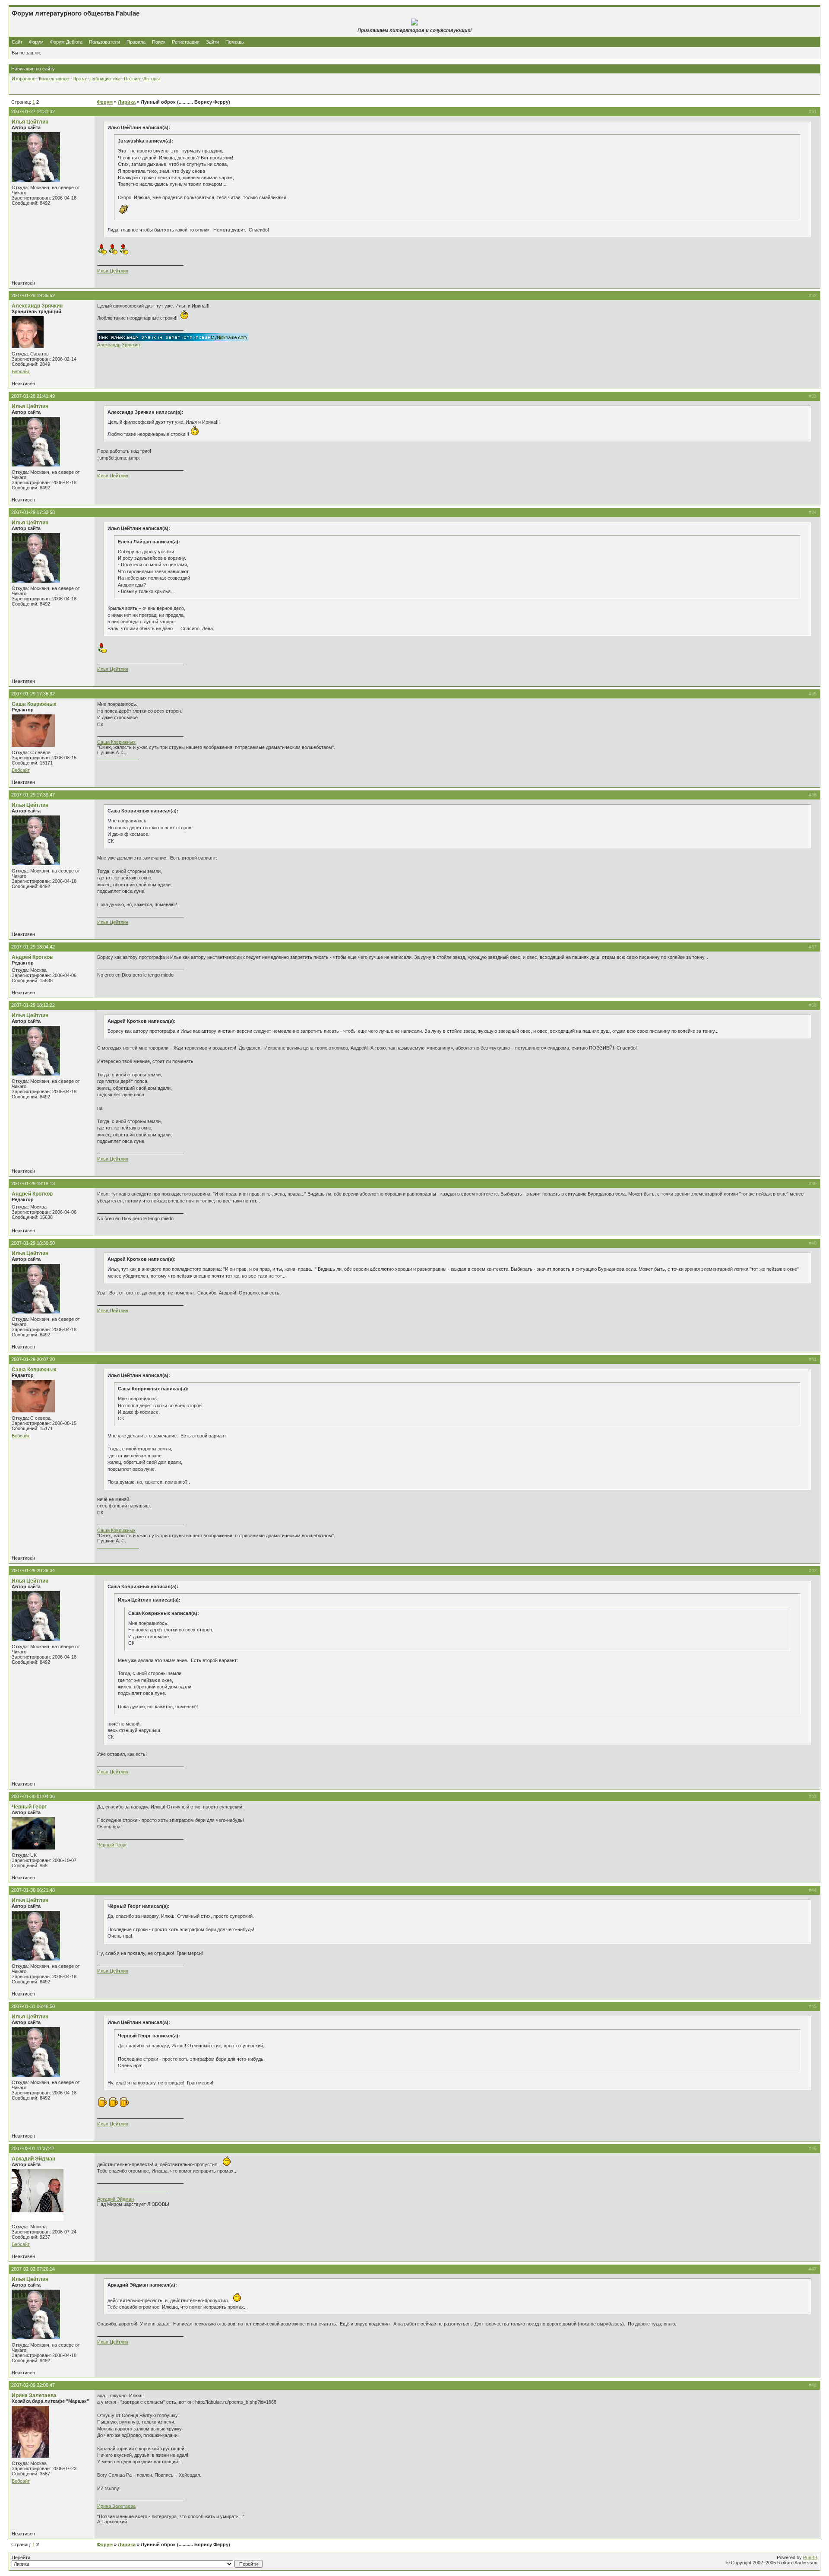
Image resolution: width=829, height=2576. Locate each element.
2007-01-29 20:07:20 (33, 1359)
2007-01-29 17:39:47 (33, 795)
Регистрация (186, 42)
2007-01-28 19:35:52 (33, 295)
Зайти (212, 42)
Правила (136, 42)
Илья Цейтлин (30, 122)
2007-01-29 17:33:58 (33, 512)
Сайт (18, 42)
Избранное (24, 79)
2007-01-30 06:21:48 (33, 1890)
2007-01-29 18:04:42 (33, 947)
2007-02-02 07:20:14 (33, 2269)
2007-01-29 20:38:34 (33, 1570)
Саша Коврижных (34, 704)
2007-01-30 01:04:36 (33, 1796)
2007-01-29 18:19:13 (33, 1183)
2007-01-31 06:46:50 (33, 2006)
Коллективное (54, 79)
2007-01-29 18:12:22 (33, 1005)
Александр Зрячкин (37, 306)
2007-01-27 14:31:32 (33, 111)
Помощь (235, 42)
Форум (36, 42)
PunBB (810, 2557)
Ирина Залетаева (34, 2395)
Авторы (152, 79)
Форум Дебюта (67, 42)
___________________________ (132, 2189)
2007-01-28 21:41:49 (33, 396)
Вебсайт (21, 371)
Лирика (127, 102)
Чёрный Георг (29, 1807)
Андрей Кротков (32, 957)
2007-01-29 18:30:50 (33, 1243)
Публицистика (105, 79)
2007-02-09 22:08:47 (33, 2385)
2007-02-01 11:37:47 (33, 2148)
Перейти (21, 2557)
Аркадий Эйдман (33, 2159)
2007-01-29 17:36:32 (33, 694)
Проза (79, 79)
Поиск (159, 42)
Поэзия (132, 79)
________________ (118, 758)
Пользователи (104, 42)
